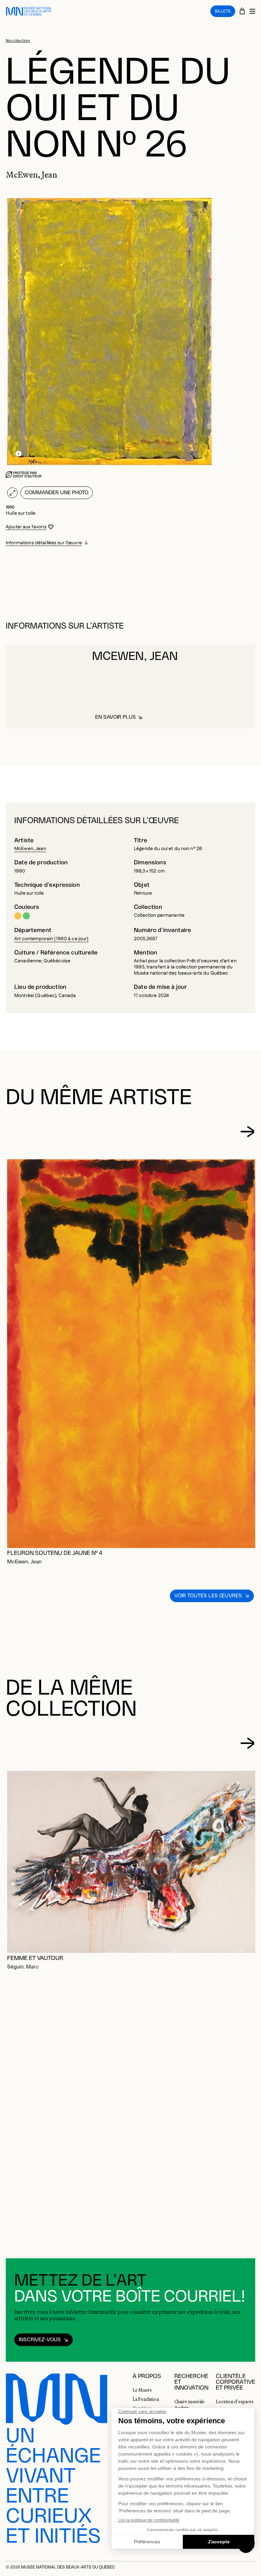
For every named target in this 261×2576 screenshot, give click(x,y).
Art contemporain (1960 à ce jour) (51, 939)
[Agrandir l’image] (12, 493)
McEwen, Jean (30, 849)
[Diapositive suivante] (247, 1132)
